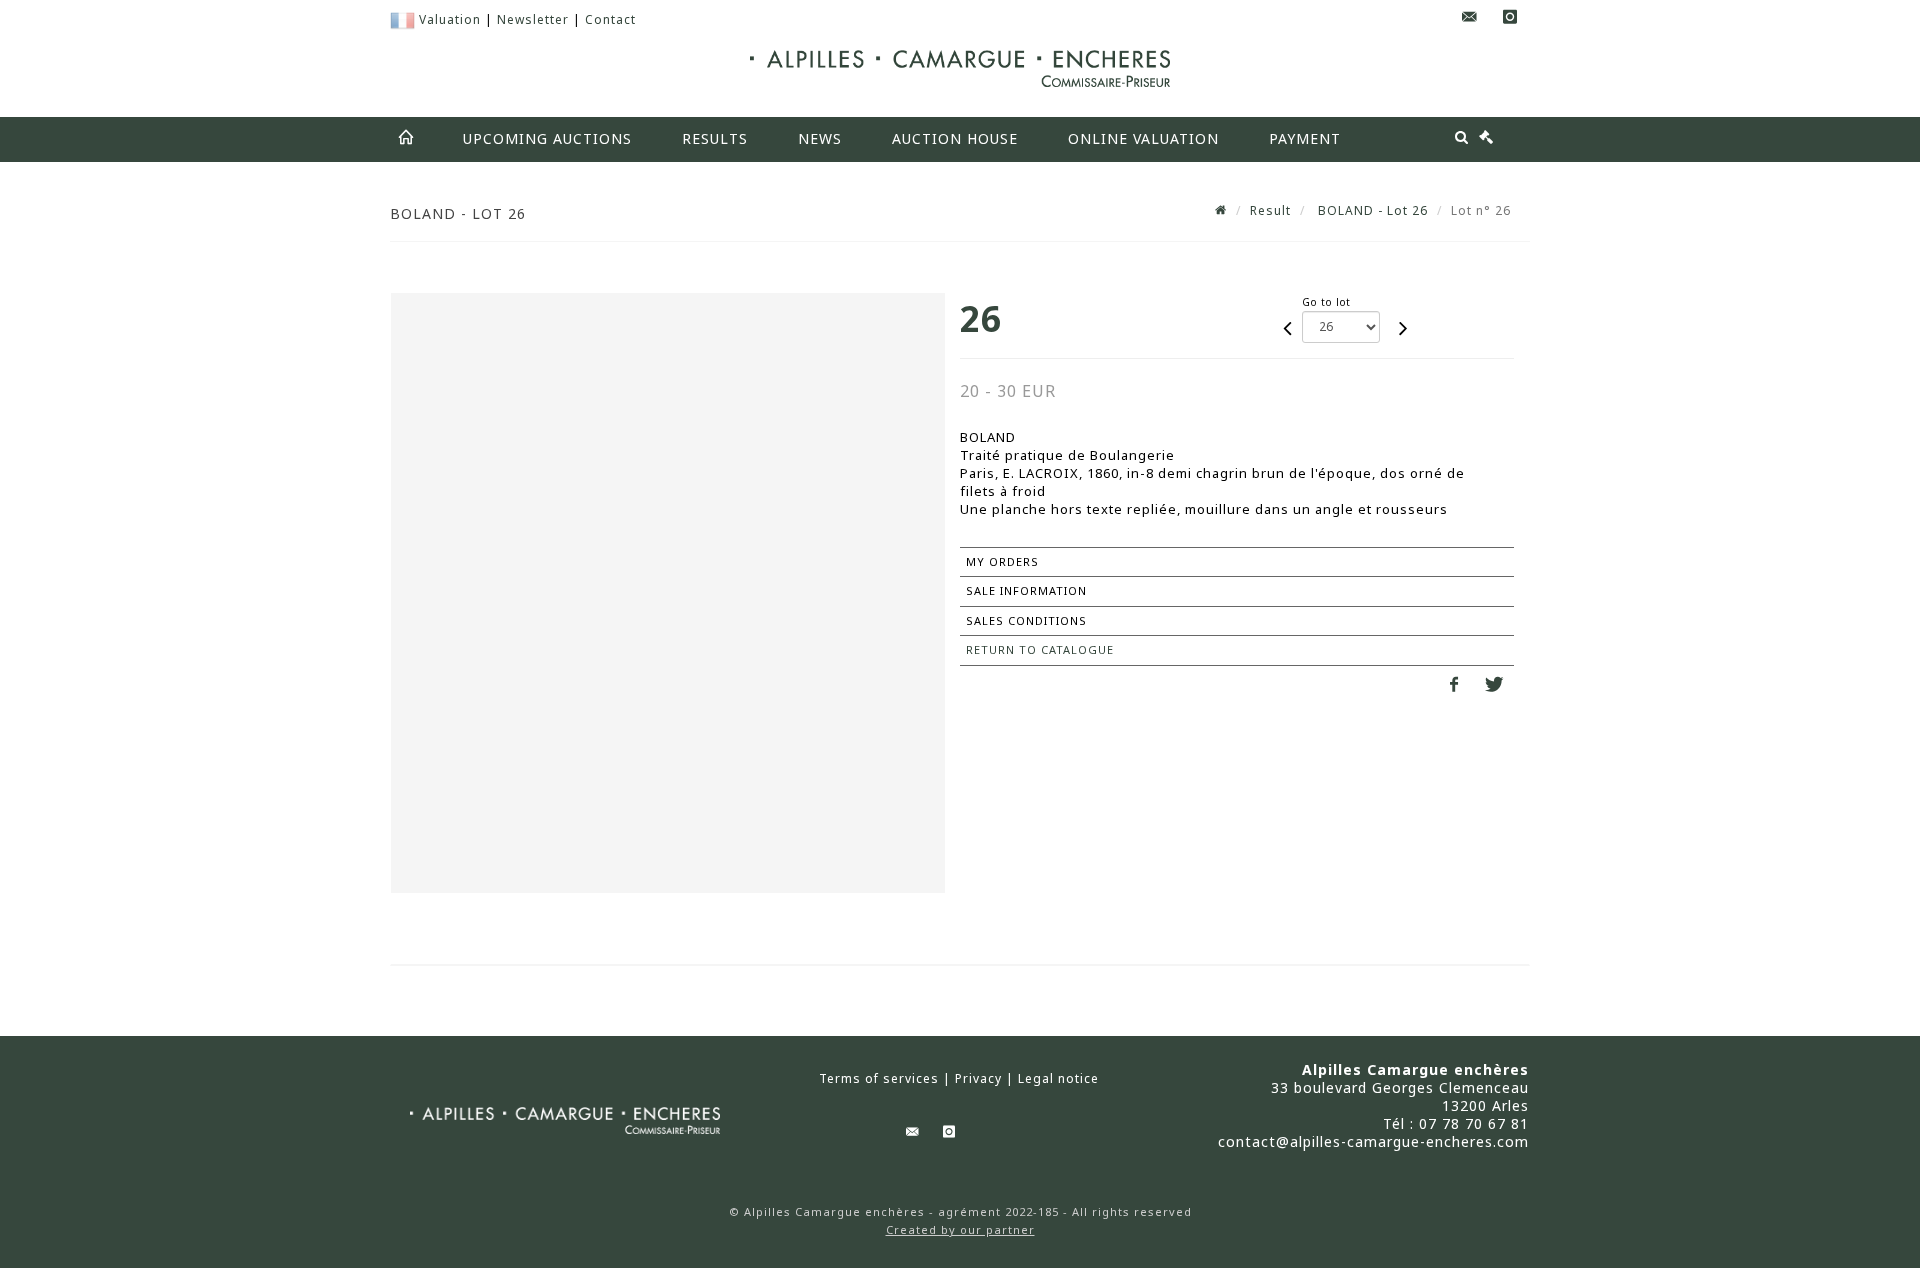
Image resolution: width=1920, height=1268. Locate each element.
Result (1270, 210)
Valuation (450, 19)
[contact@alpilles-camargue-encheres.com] (1470, 17)
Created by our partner (960, 1229)
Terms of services (879, 1079)
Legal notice (1058, 1079)
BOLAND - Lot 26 (1371, 210)
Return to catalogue (1040, 649)
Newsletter (533, 19)
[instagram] (1510, 17)
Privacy (978, 1079)
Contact (610, 19)
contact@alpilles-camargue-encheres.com (1373, 1141)
